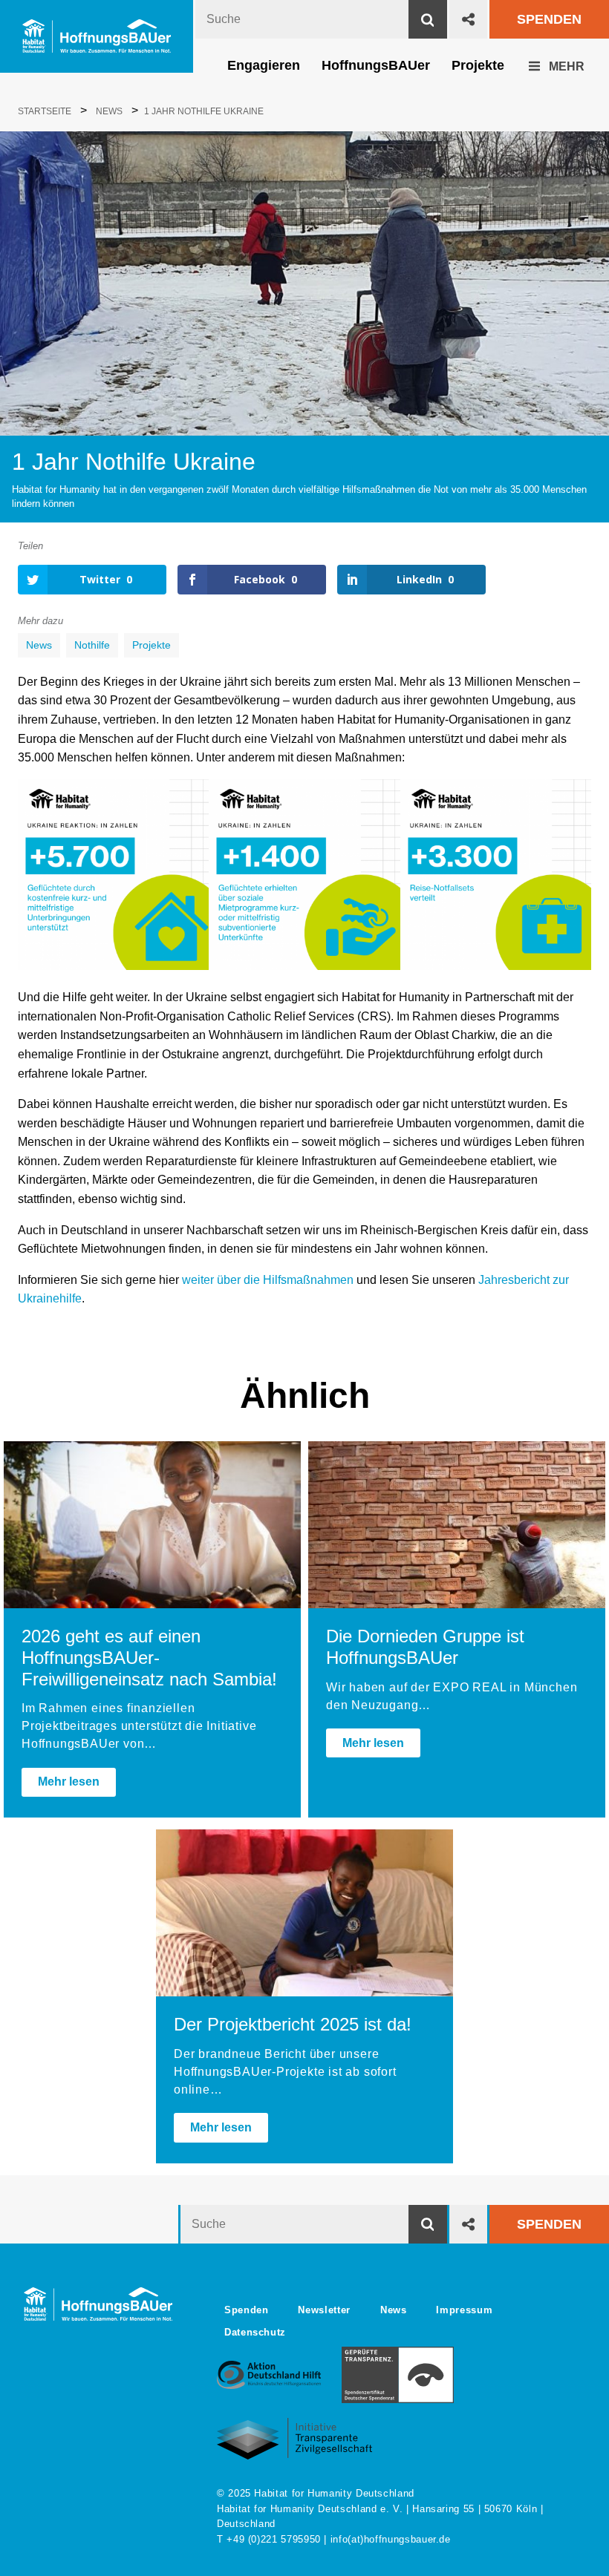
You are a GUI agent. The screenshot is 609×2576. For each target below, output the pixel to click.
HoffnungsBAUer (376, 65)
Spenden (549, 19)
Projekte (478, 65)
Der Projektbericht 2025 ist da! (293, 2024)
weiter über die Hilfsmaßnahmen (268, 1280)
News (39, 645)
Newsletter (324, 2310)
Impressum (464, 2310)
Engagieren (264, 65)
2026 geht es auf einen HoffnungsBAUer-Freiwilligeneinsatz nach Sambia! (149, 1658)
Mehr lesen (69, 1782)
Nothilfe (92, 645)
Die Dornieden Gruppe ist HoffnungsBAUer (425, 1647)
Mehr (565, 66)
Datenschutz (255, 2332)
